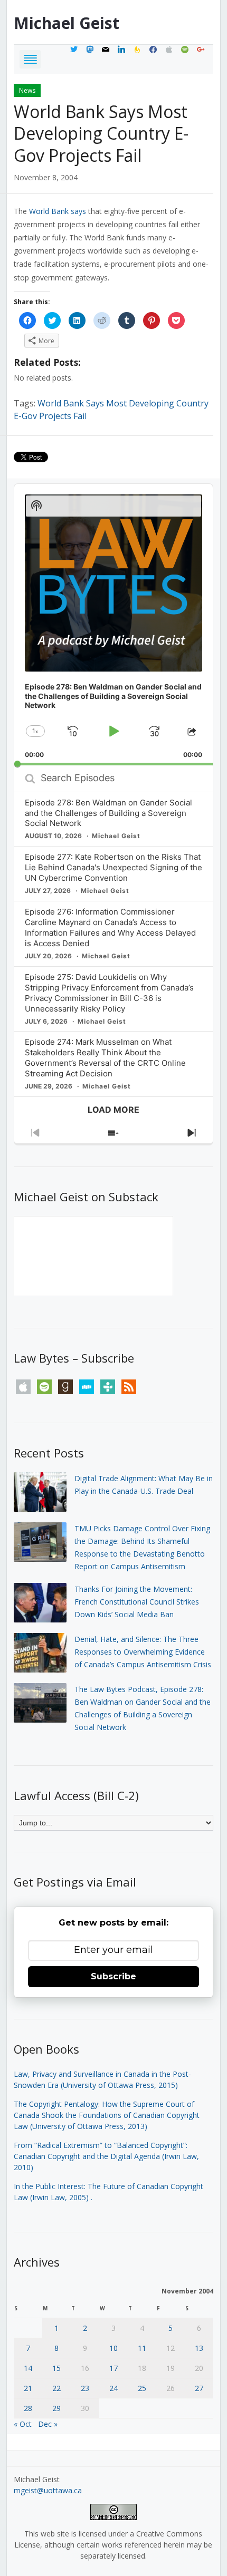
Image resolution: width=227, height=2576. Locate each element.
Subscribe (113, 1976)
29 (56, 2408)
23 (85, 2388)
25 (142, 2388)
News (27, 90)
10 (113, 2348)
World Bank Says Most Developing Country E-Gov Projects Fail (101, 133)
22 (56, 2388)
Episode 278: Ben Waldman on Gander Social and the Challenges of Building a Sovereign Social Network (108, 813)
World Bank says (58, 211)
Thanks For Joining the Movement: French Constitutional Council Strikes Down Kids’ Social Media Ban (137, 1602)
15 (56, 2368)
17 (113, 2368)
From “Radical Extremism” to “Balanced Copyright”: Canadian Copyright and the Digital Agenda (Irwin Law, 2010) (106, 2156)
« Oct (23, 2424)
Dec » (48, 2424)
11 (142, 2348)
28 (28, 2408)
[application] (113, 625)
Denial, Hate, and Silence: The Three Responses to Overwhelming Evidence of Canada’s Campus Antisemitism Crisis (143, 1652)
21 (28, 2388)
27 (199, 2388)
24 (113, 2388)
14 (28, 2368)
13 (199, 2348)
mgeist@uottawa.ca (48, 2490)
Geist (67, 23)
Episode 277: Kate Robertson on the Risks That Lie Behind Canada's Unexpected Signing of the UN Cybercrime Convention (113, 867)
